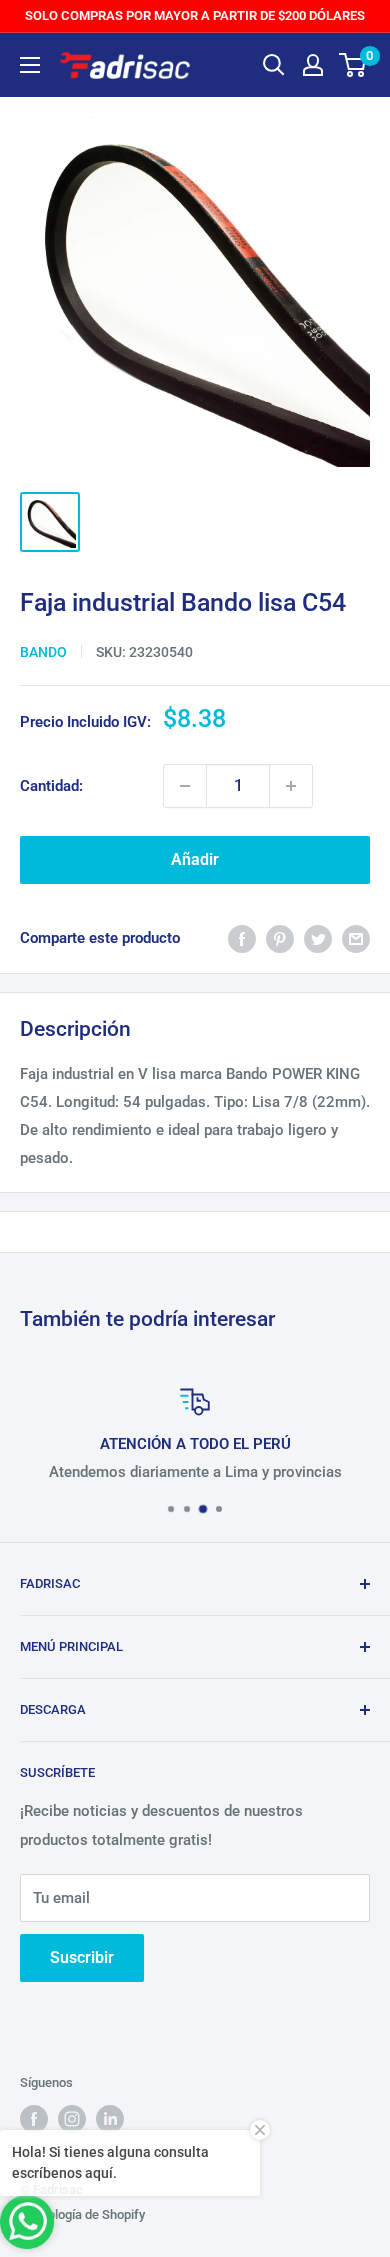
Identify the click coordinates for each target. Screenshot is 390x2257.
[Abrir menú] (30, 65)
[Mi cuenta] (313, 65)
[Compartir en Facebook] (242, 938)
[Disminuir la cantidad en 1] (185, 786)
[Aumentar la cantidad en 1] (291, 786)
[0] (353, 65)
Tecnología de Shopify (82, 2214)
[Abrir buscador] (274, 65)
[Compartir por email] (356, 938)
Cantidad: (51, 786)
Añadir (195, 859)
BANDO (43, 652)
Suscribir (82, 1957)
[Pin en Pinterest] (280, 938)
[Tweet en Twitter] (318, 938)
